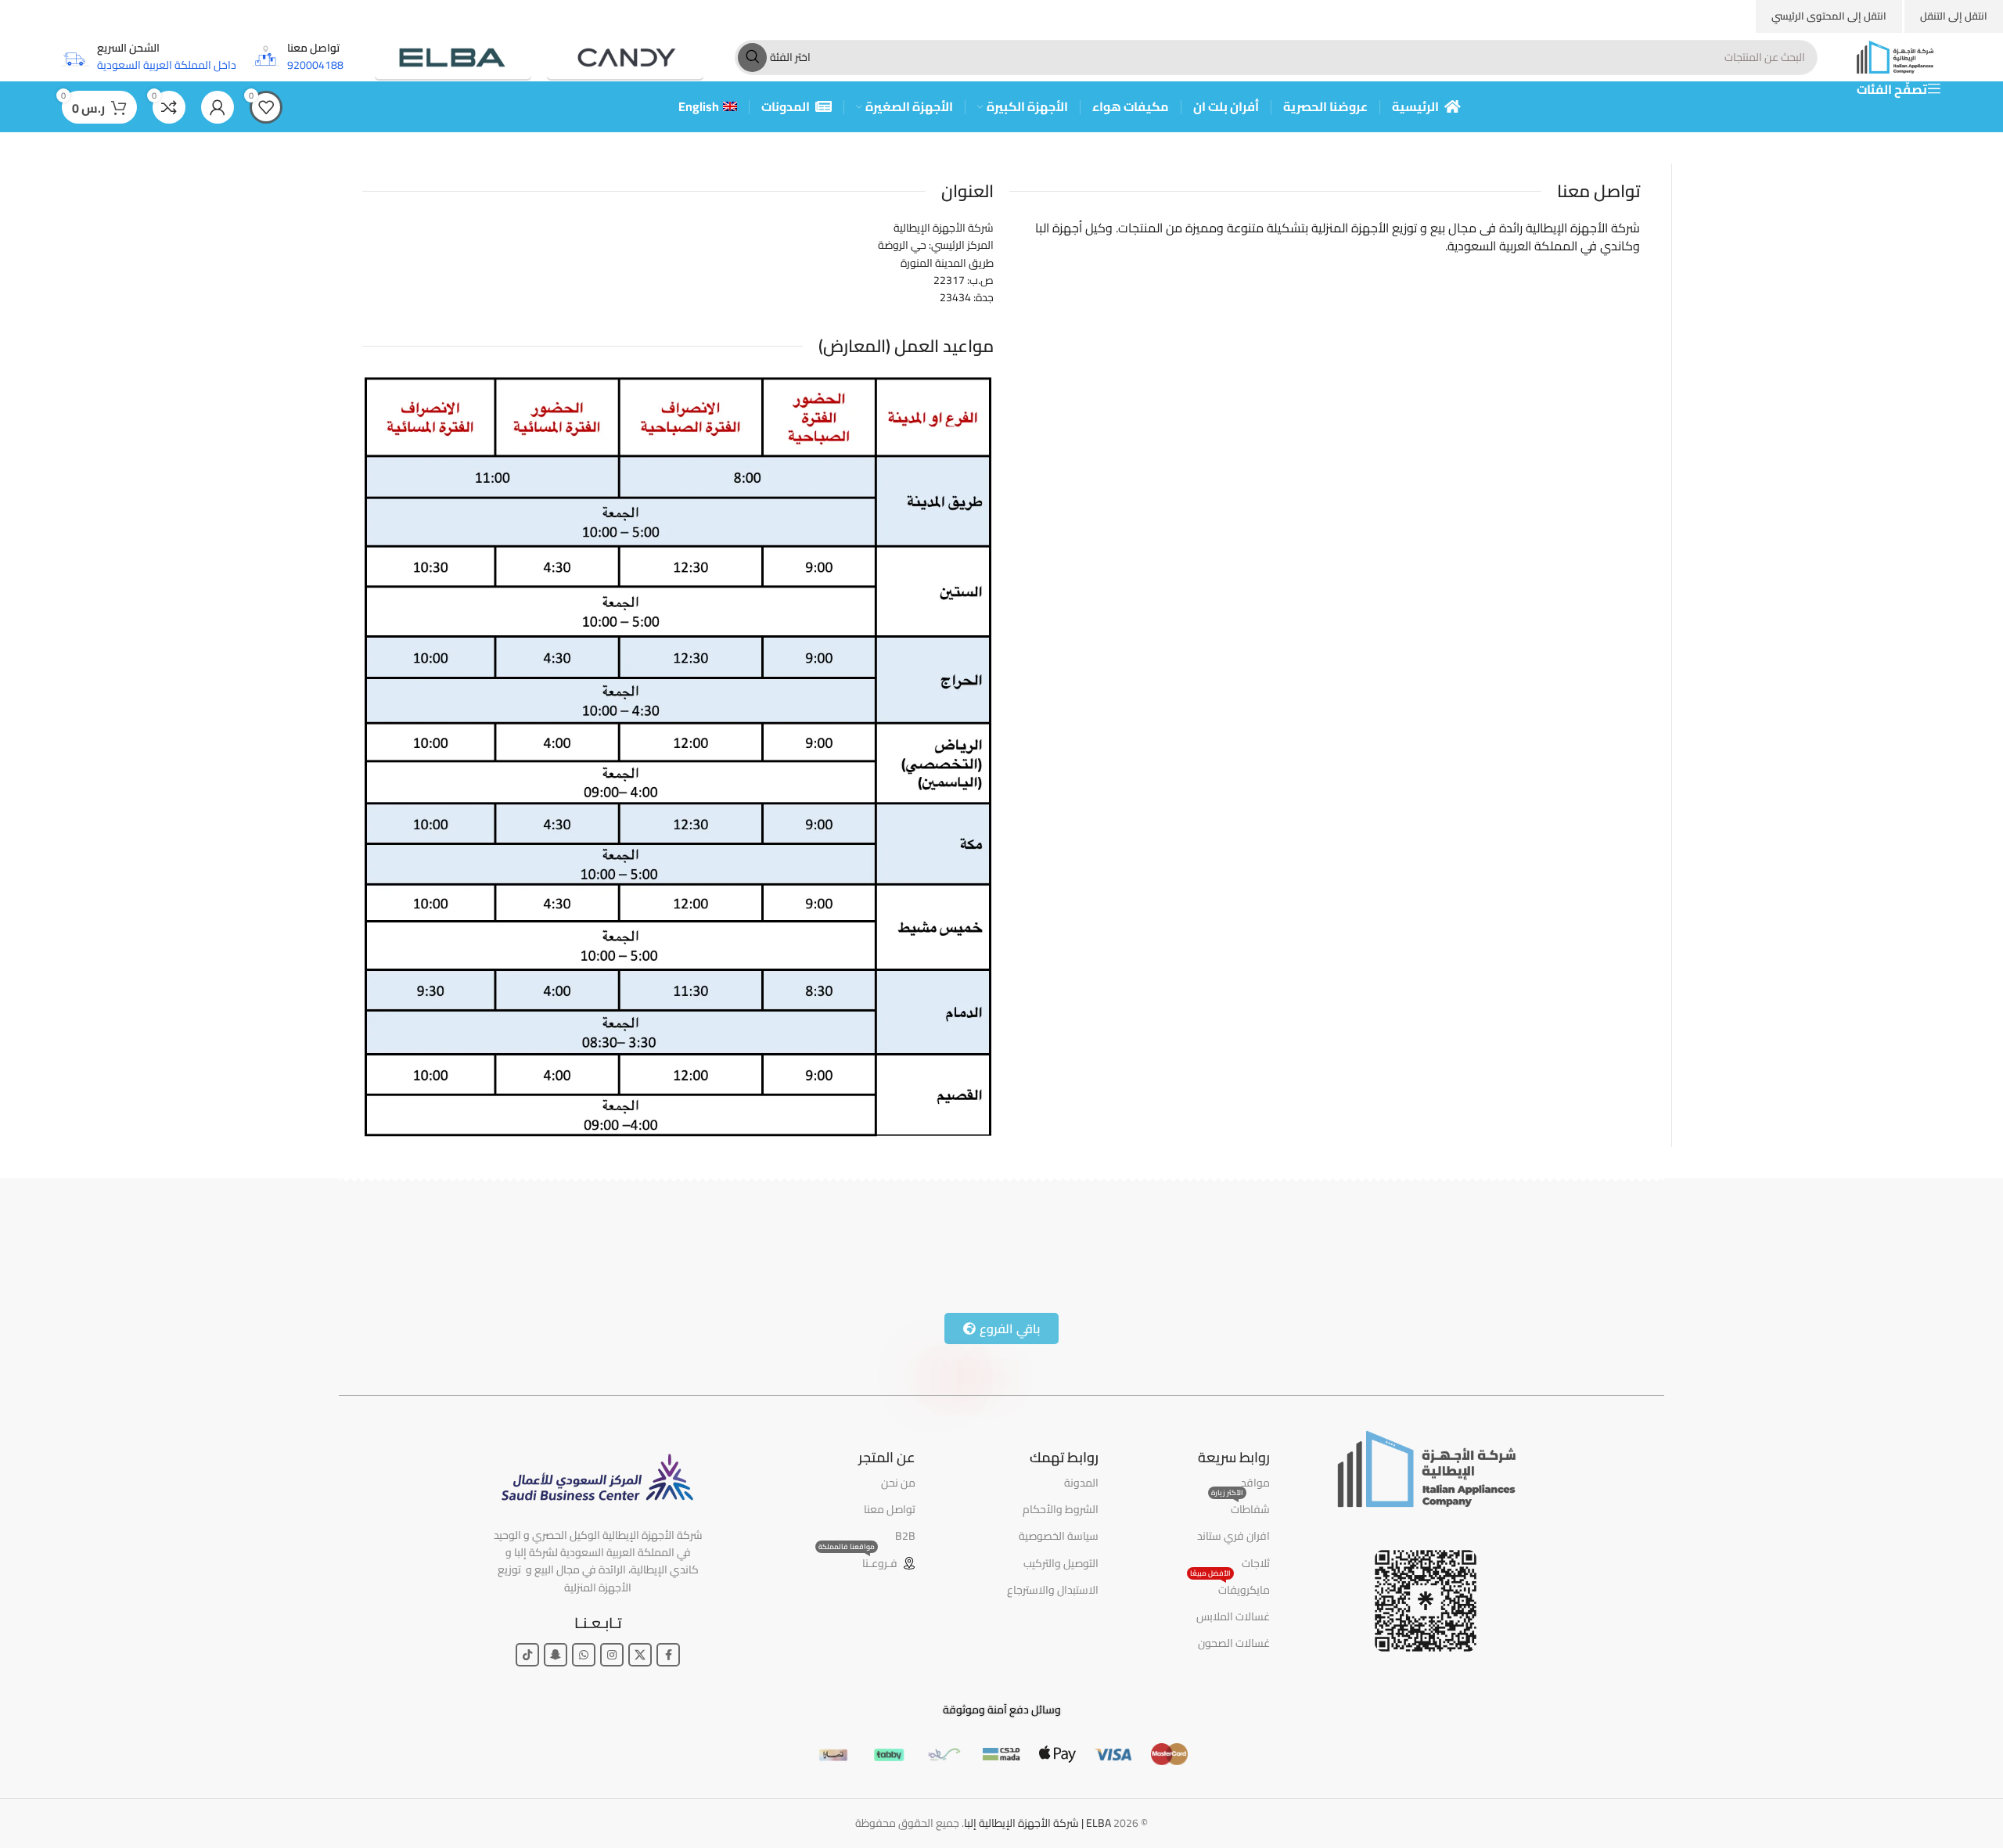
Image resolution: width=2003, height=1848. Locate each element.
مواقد (1255, 1483)
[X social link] (640, 1655)
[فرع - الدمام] (982, 1253)
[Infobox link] (298, 57)
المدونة (1081, 1483)
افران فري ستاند (1233, 1536)
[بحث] (752, 58)
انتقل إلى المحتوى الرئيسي (1829, 16)
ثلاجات (1256, 1563)
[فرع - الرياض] (1314, 1253)
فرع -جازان (590, 1242)
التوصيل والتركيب (1061, 1563)
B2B (905, 1536)
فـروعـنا (858, 1562)
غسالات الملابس (1233, 1616)
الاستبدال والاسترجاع (1053, 1590)
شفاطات (1241, 1508)
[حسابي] (218, 107)
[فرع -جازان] (651, 1253)
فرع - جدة (1585, 1242)
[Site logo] (1895, 56)
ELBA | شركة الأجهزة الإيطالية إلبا (1037, 1823)
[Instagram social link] (612, 1655)
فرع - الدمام (916, 1242)
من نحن (898, 1483)
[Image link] (1426, 1467)
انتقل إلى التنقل (1954, 16)
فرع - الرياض (1246, 1242)
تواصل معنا (890, 1509)
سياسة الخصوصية (1059, 1536)
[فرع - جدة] (1645, 1253)
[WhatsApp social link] (584, 1655)
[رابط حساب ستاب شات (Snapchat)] (556, 1655)
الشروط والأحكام (1061, 1509)
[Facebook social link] (668, 1655)
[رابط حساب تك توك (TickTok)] (527, 1655)
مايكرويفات (1230, 1588)
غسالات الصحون (1234, 1643)
